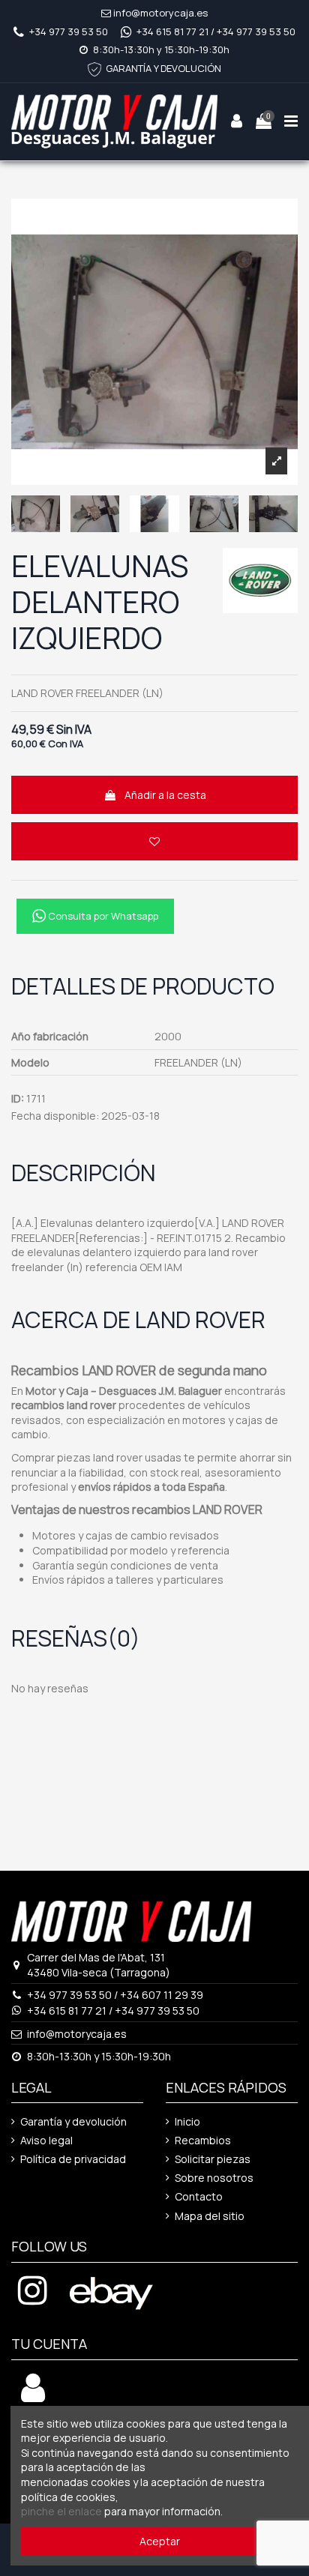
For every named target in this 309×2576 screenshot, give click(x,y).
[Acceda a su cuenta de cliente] (33, 2396)
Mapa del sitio (210, 2216)
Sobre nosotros (214, 2178)
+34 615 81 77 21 (172, 31)
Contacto (199, 2196)
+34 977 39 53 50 (69, 31)
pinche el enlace (61, 2511)
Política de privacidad (73, 2159)
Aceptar (160, 2541)
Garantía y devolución (73, 2121)
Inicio (187, 2121)
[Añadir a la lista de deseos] (154, 841)
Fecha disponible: (55, 1116)
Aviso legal (46, 2140)
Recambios (203, 2140)
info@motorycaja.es (160, 13)
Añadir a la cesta (165, 795)
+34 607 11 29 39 (162, 1995)
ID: (18, 1098)
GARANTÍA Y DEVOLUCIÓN (163, 68)
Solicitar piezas (213, 2159)
